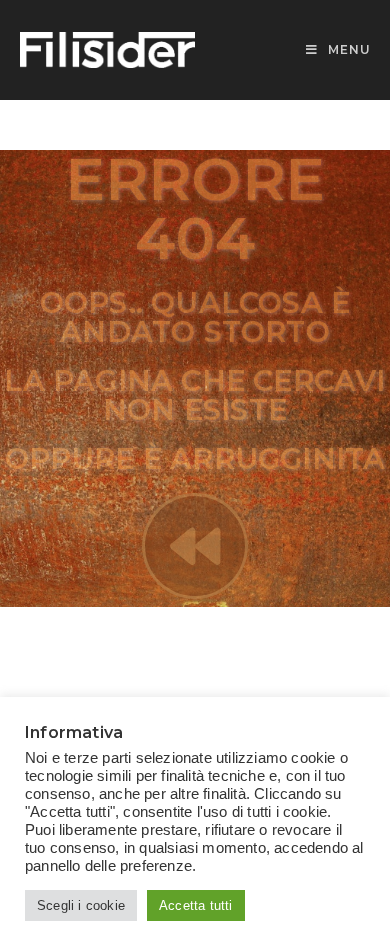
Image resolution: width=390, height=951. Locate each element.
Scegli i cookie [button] (81, 905)
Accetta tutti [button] (196, 905)
